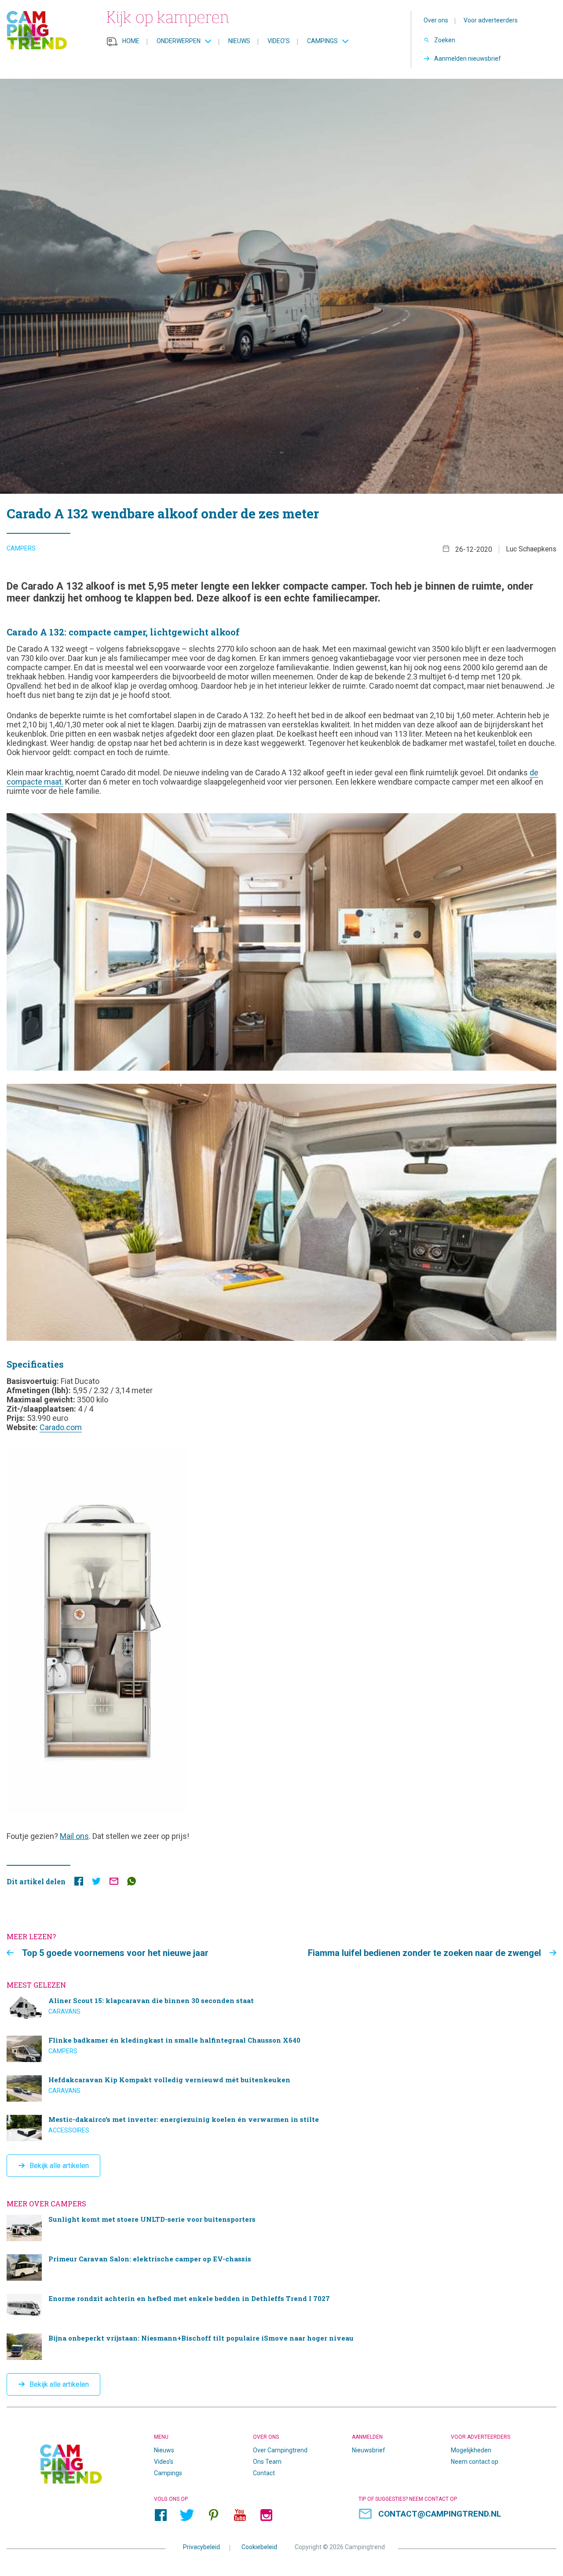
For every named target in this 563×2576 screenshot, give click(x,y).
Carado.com (61, 1427)
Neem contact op (475, 2462)
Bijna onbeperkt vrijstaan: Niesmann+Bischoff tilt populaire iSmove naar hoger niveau (281, 2347)
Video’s (279, 41)
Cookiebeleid (259, 2547)
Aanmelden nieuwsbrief (468, 59)
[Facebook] (161, 2515)
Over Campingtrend (280, 2450)
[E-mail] (114, 1883)
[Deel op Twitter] (96, 1883)
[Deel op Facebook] (79, 1883)
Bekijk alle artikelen (59, 2166)
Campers (21, 548)
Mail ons (74, 1836)
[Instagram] (266, 2515)
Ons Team (267, 2462)
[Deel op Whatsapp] (132, 1883)
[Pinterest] (213, 2515)
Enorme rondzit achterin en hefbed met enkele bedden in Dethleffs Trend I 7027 (281, 2307)
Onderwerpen (179, 41)
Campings (322, 41)
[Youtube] (240, 2515)
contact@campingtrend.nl (440, 2514)
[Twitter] (187, 2515)
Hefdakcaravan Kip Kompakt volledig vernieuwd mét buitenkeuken (281, 2088)
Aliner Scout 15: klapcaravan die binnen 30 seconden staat (281, 2009)
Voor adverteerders (491, 20)
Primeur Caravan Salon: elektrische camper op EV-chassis (281, 2268)
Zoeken (445, 40)
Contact (264, 2473)
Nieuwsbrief (369, 2450)
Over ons (436, 20)
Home (131, 41)
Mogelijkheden (471, 2450)
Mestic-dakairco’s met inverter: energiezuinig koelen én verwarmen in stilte (281, 2128)
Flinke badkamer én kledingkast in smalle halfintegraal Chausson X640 (281, 2049)
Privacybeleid (201, 2547)
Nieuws (239, 41)
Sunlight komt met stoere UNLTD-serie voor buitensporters (281, 2228)
